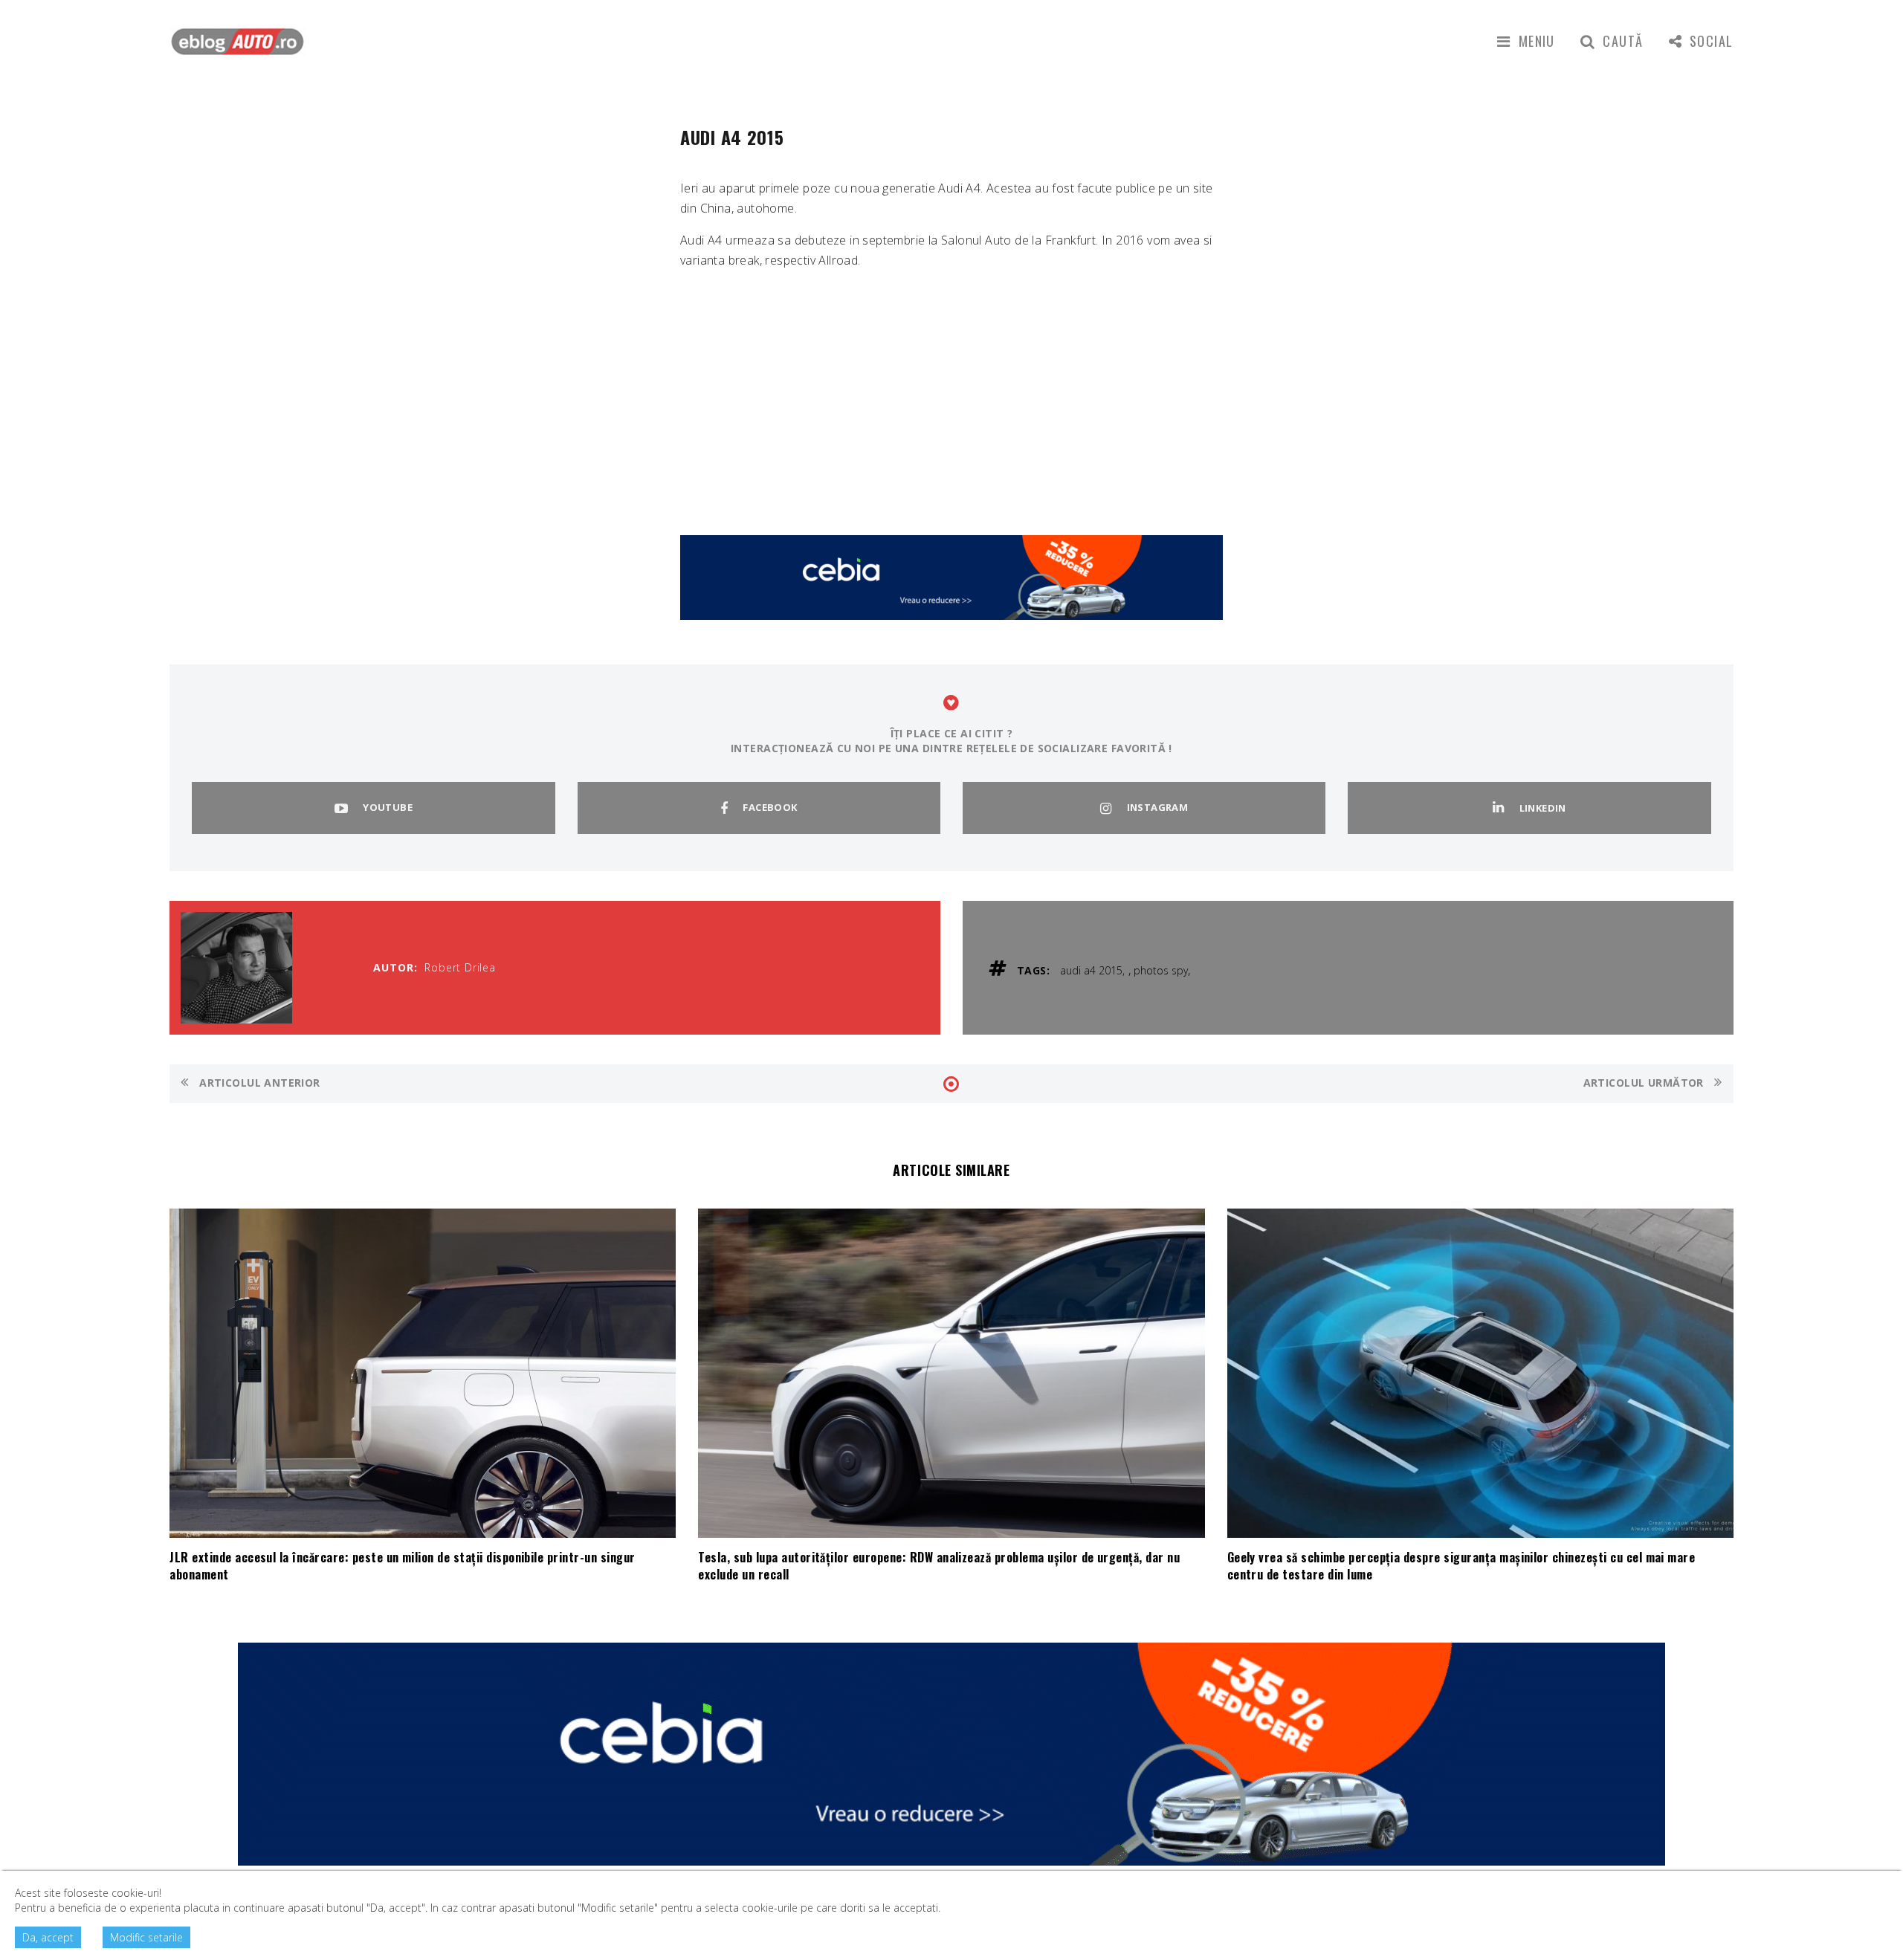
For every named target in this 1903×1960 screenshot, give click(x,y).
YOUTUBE (388, 807)
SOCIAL (1712, 41)
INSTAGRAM (1158, 807)
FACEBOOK (770, 807)
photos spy (1161, 970)
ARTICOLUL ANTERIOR (258, 1083)
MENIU (1537, 41)
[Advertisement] (951, 386)
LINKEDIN (1543, 808)
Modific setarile (146, 1937)
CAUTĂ (1623, 41)
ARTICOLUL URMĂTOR (1645, 1083)
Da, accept (48, 1937)
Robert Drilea (460, 967)
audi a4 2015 (1091, 970)
